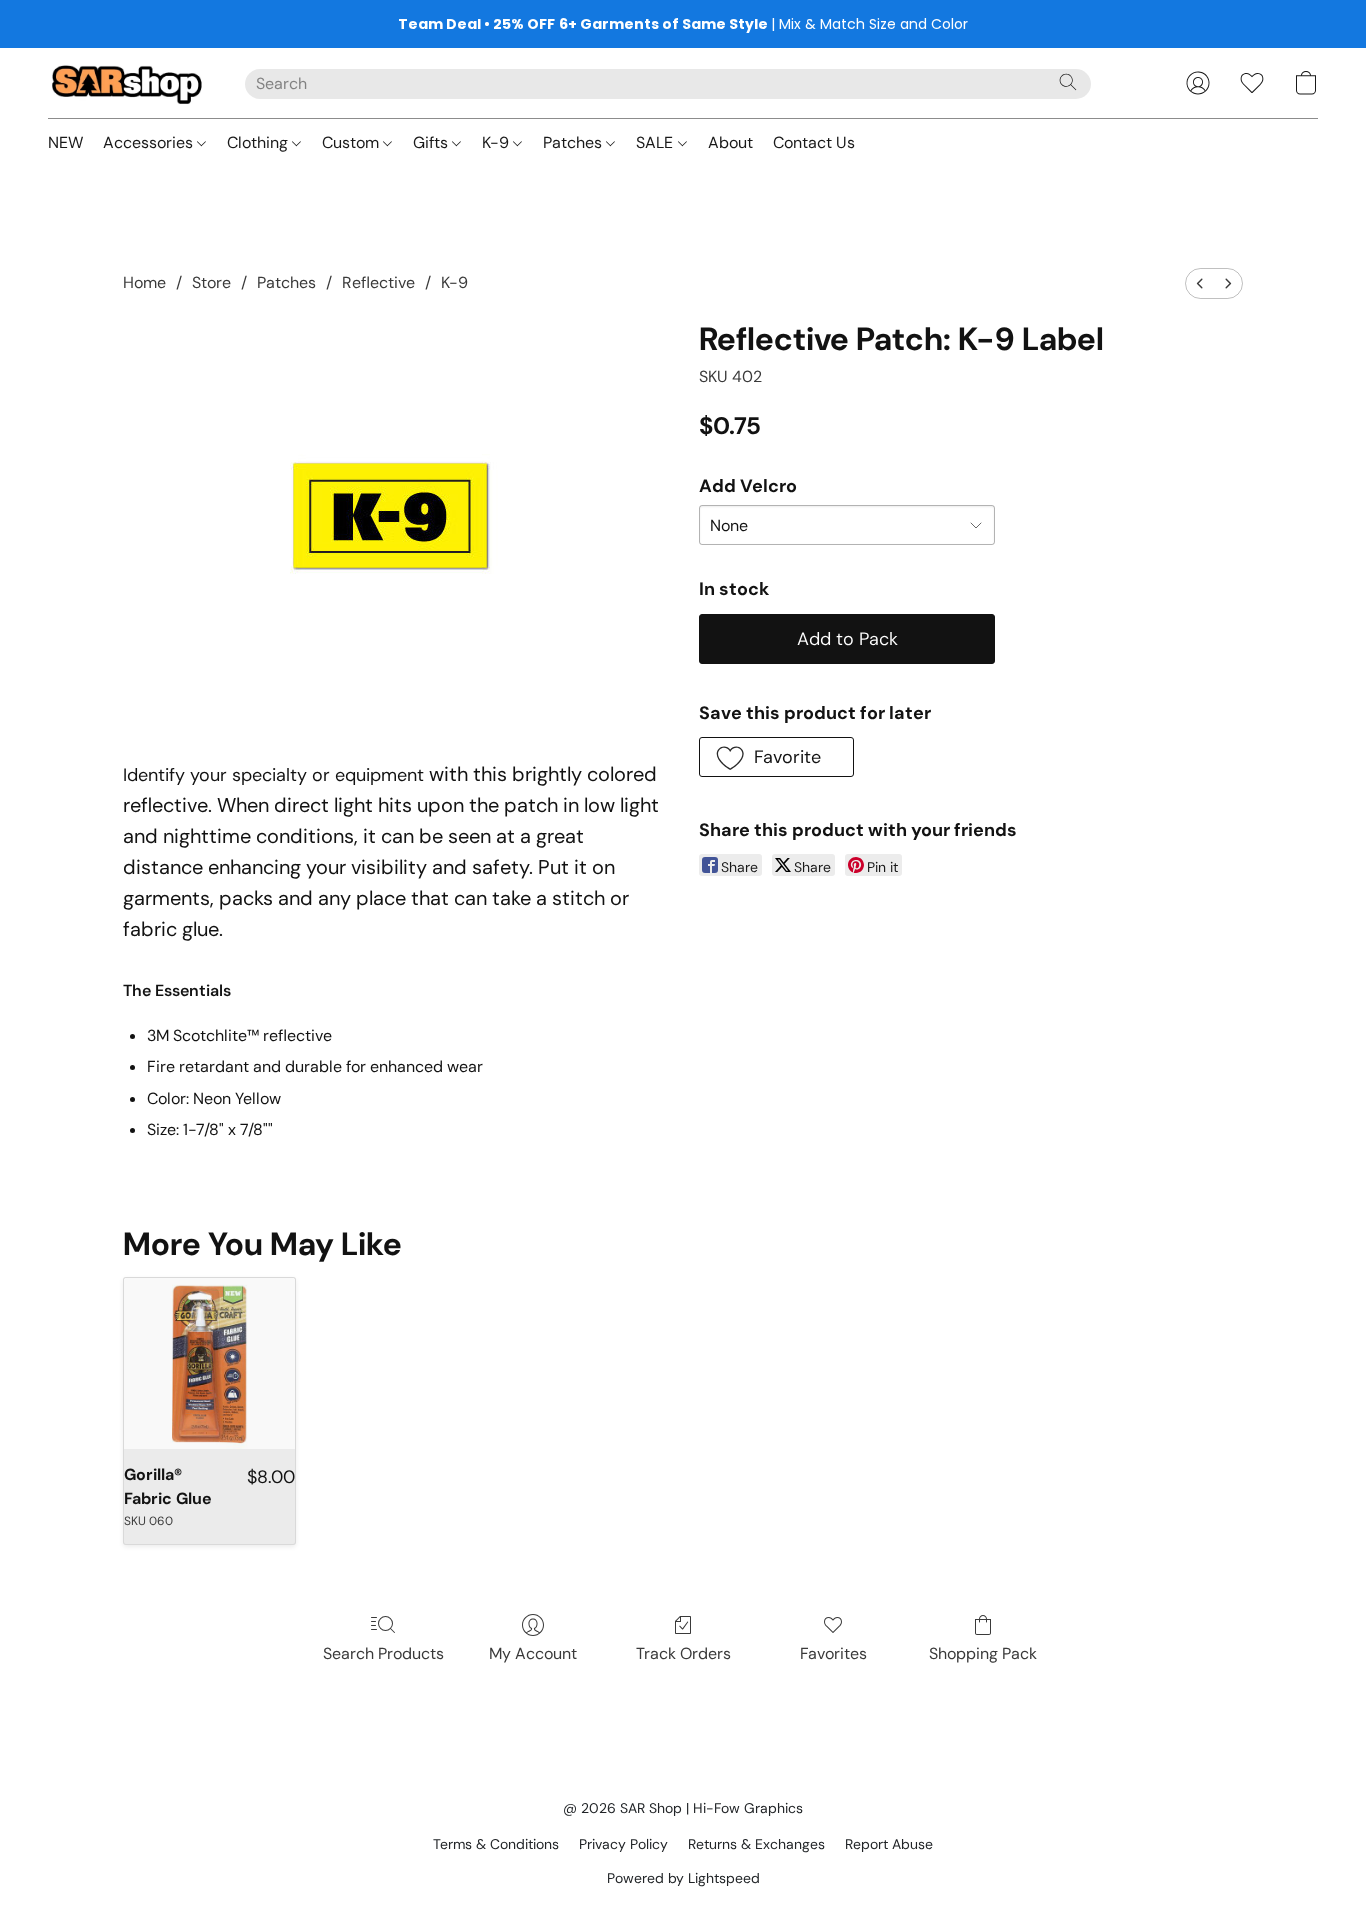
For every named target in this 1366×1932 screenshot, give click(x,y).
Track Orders (683, 1653)
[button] (126, 83)
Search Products (383, 1653)
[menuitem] (1200, 283)
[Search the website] (1068, 82)
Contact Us (814, 142)
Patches (574, 142)
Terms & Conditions (496, 1844)
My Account (533, 1653)
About (730, 142)
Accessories (150, 142)
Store (211, 282)
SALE (656, 142)
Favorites (833, 1653)
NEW (65, 142)
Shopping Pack (983, 1653)
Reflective (378, 282)
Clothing (259, 142)
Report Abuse (889, 1844)
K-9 (497, 142)
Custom (352, 142)
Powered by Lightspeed (683, 1878)
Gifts (432, 142)
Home (144, 282)
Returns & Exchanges (756, 1844)
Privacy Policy (623, 1844)
